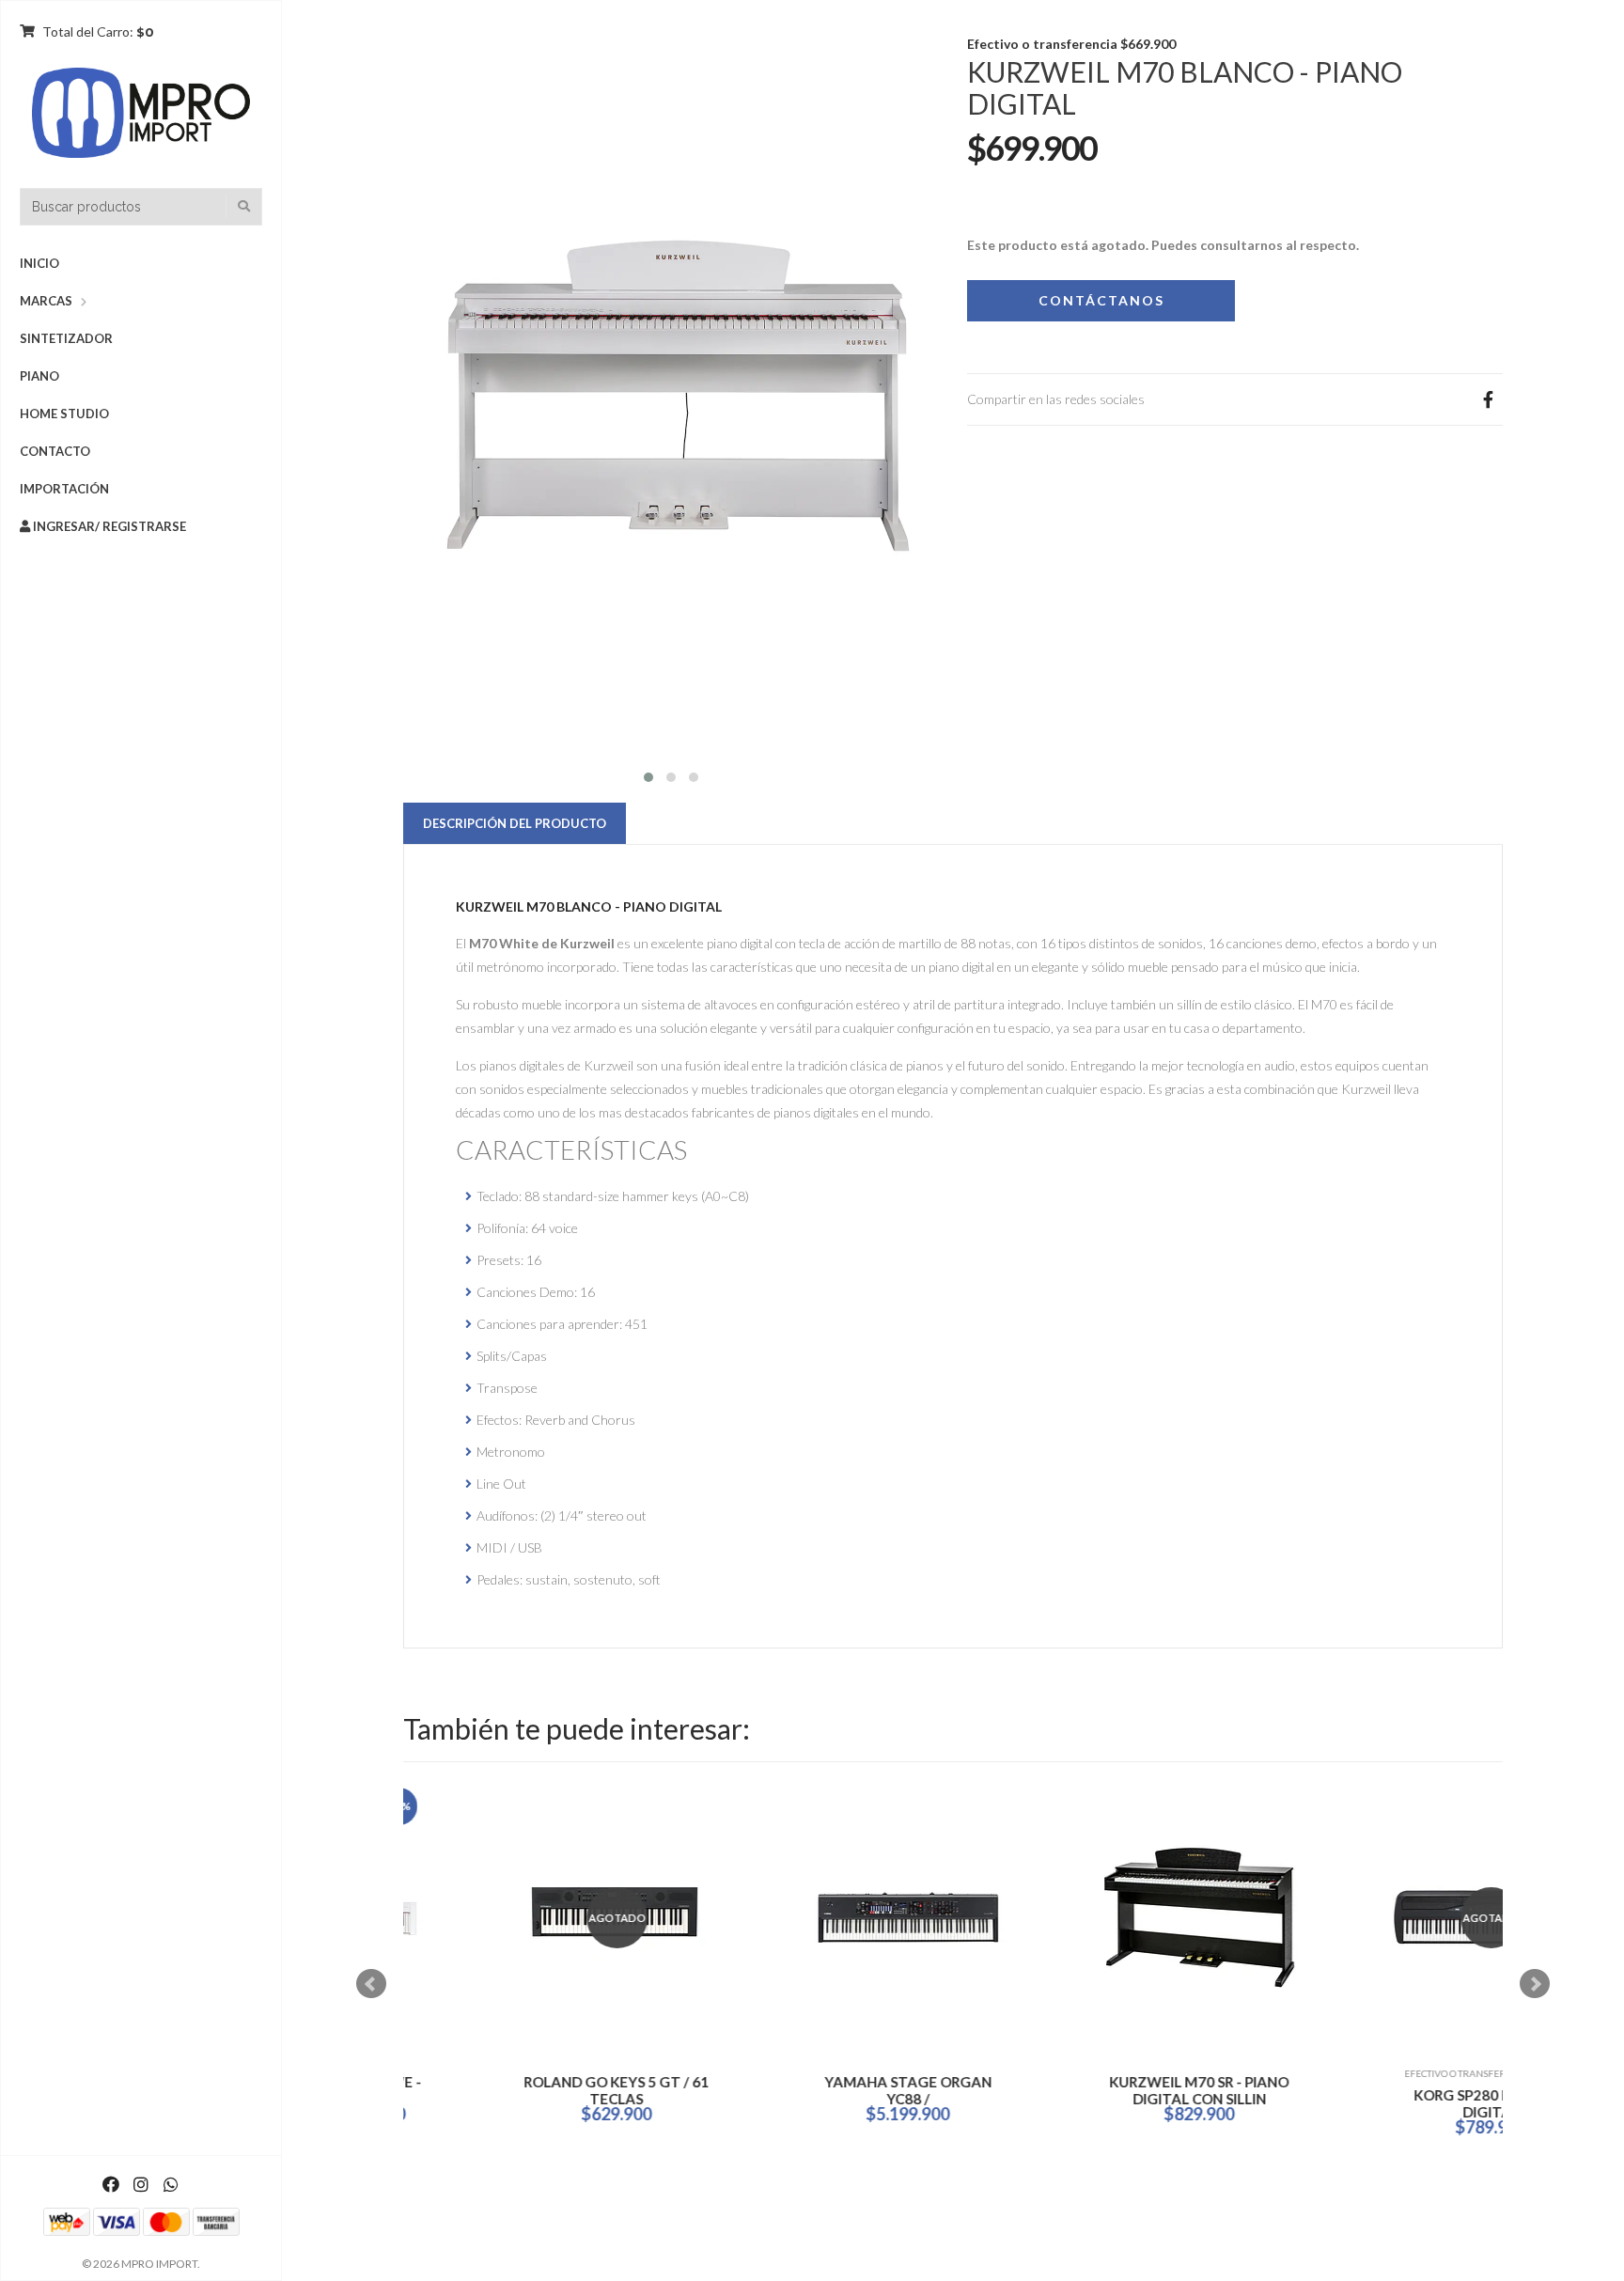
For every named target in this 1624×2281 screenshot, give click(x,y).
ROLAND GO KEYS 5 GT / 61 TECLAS (535, 2090)
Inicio (39, 263)
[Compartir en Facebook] (1488, 399)
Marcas (46, 301)
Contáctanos (1101, 300)
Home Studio (64, 414)
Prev (371, 1984)
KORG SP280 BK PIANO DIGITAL (1409, 2103)
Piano (39, 376)
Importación (64, 489)
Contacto (55, 451)
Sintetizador (66, 338)
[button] (648, 775)
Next (1535, 1984)
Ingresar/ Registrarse (108, 526)
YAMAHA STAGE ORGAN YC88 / (826, 2090)
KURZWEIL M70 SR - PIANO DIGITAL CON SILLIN (1118, 2090)
